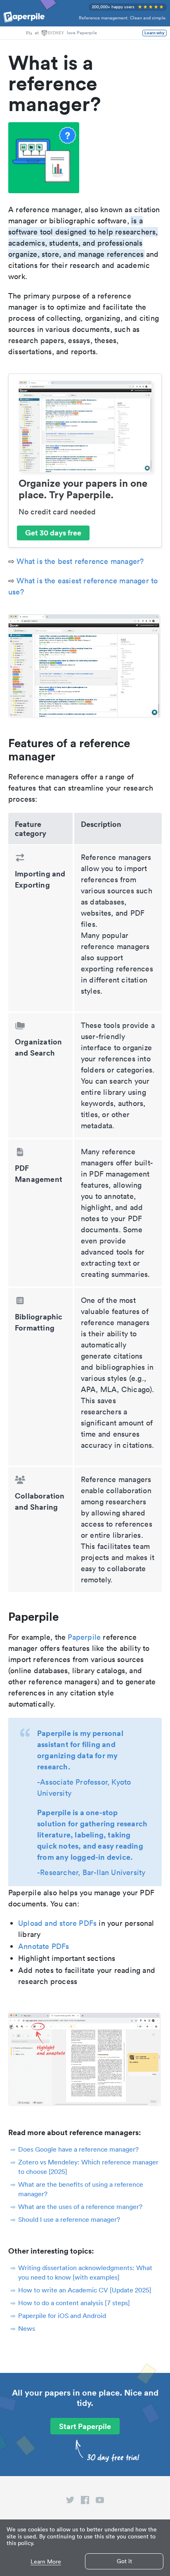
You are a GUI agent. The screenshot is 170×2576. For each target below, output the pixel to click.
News (27, 2328)
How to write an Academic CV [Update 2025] (85, 2290)
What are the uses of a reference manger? (80, 2207)
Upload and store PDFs (57, 1923)
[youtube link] (100, 2502)
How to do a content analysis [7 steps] (74, 2303)
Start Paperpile (85, 2426)
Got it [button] (124, 2561)
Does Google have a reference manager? (78, 2149)
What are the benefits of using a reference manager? (81, 2189)
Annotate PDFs (44, 1946)
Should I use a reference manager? (69, 2219)
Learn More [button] (46, 2562)
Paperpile (84, 1637)
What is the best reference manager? (80, 561)
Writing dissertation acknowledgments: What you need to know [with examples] (85, 2272)
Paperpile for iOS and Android (62, 2316)
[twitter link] (70, 2502)
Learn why (155, 33)
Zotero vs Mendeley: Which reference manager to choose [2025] (88, 2167)
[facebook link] (85, 2502)
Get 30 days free (53, 533)
